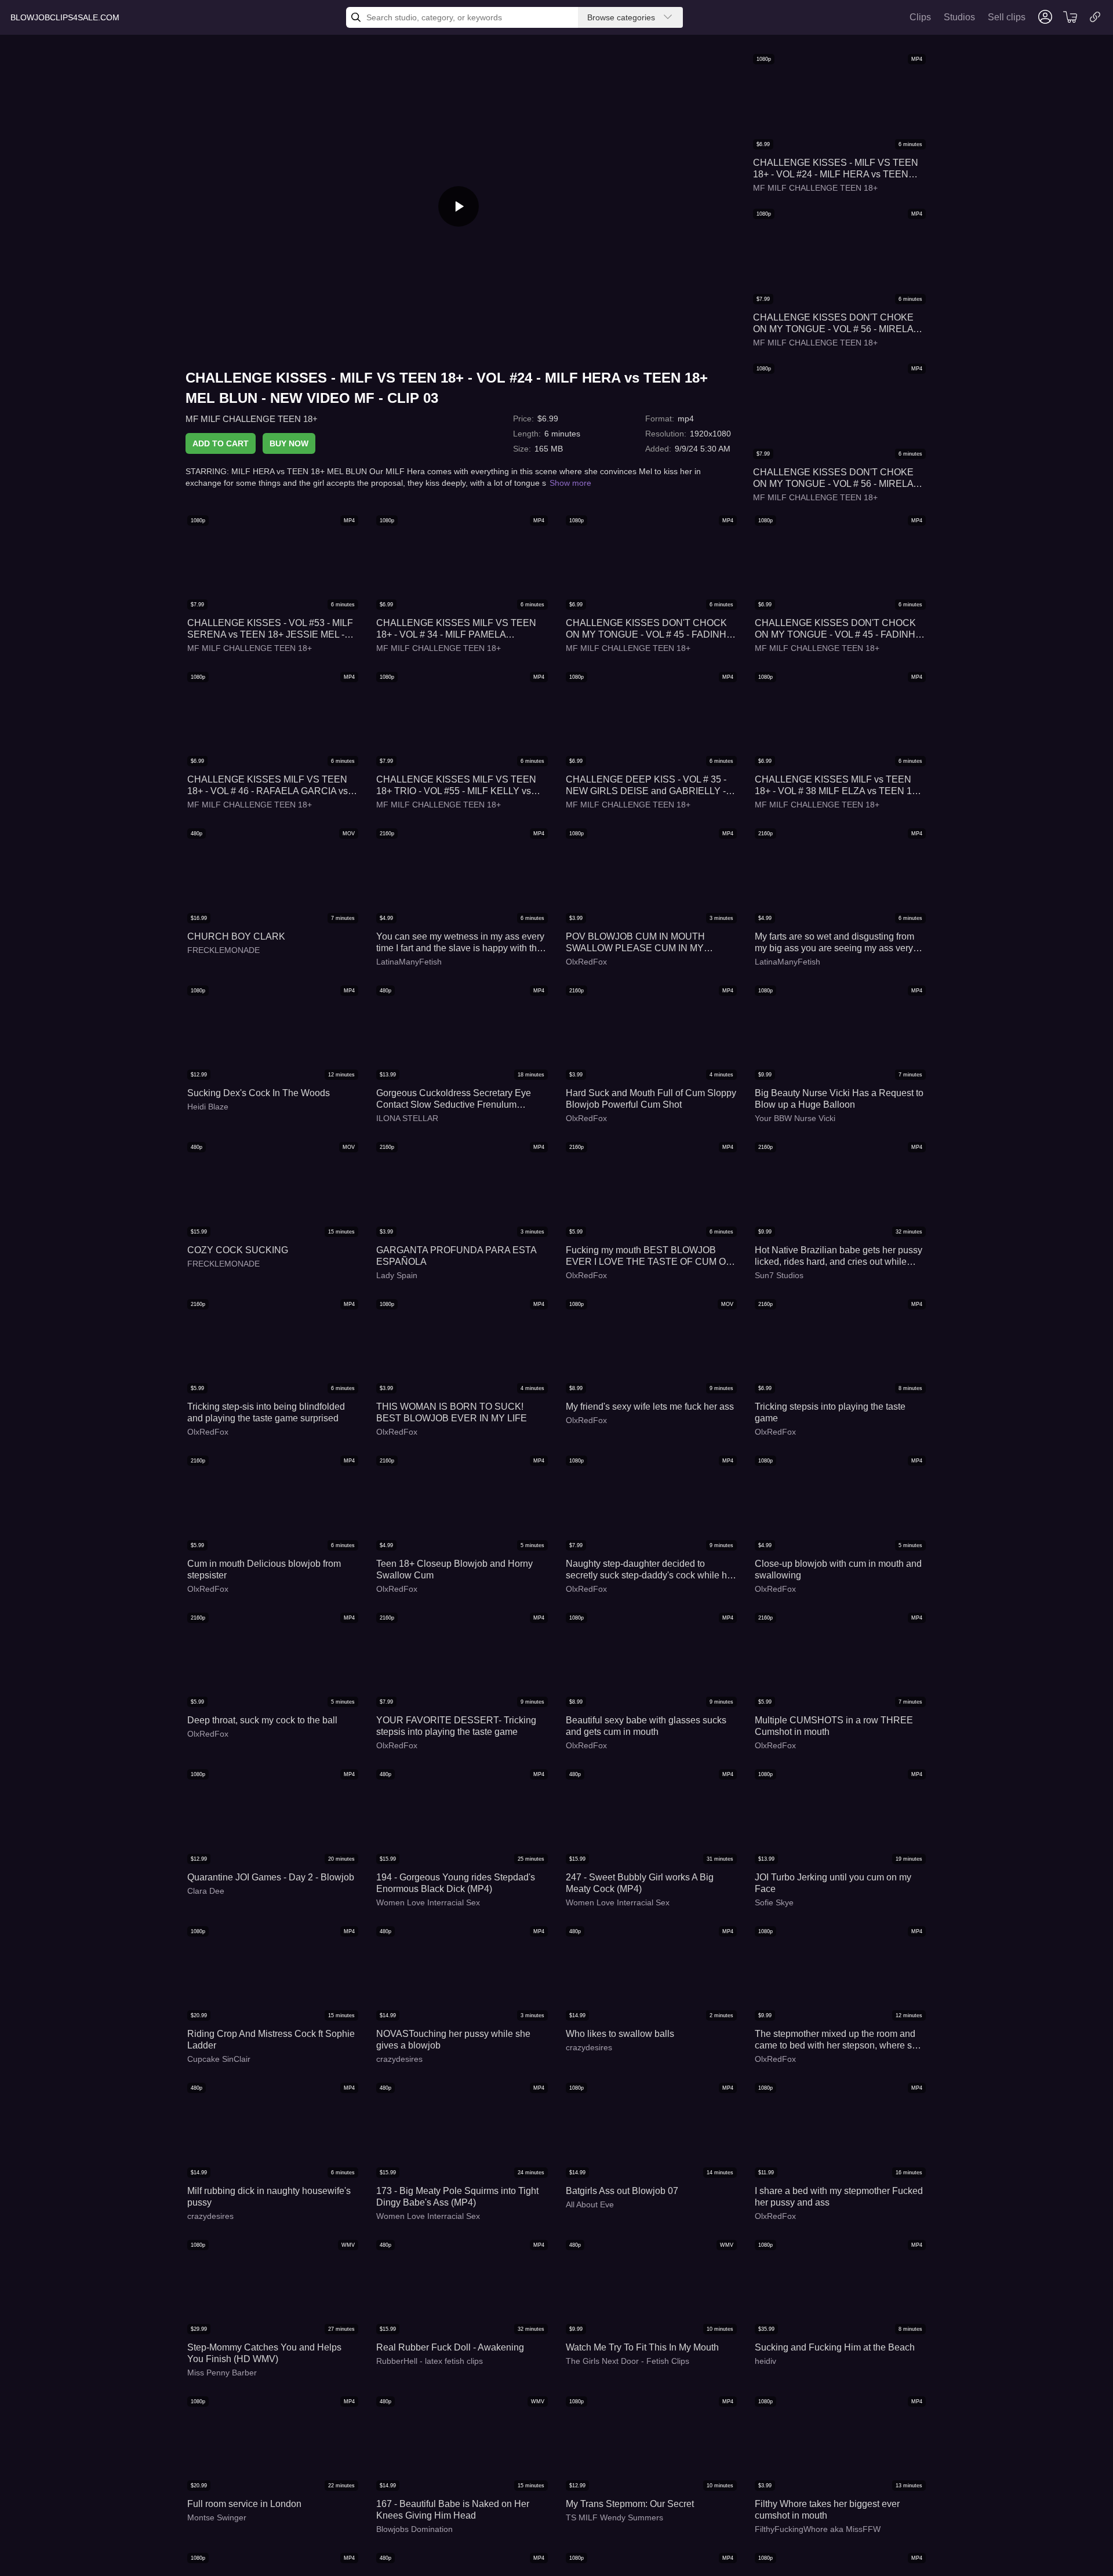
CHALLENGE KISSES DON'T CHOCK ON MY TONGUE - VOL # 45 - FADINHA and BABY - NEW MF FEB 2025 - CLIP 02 (838, 629)
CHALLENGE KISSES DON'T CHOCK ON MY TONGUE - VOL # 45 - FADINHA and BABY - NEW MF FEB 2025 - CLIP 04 (649, 629)
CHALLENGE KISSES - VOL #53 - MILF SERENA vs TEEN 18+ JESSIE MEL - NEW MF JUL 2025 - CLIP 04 (270, 629)
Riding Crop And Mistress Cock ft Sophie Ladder (271, 2040)
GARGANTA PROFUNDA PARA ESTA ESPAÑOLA (456, 1256)
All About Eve (590, 2204)
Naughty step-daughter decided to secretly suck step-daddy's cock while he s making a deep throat (649, 1570)
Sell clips (1007, 17)
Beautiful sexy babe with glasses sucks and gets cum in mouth (646, 1726)
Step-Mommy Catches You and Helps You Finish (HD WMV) (264, 2353)
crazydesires (399, 2059)
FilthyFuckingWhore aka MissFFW (818, 2529)
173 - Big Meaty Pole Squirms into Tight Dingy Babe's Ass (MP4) (457, 2197)
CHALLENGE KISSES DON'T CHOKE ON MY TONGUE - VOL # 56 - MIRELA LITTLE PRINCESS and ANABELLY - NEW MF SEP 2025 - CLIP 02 (833, 479)
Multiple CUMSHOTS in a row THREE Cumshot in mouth (834, 1726)
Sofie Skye (774, 1902)
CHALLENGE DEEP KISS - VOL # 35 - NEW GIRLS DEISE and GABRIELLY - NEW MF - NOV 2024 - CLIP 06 (646, 786)
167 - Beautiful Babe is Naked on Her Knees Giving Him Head (453, 2510)
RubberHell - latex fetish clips (430, 2361)
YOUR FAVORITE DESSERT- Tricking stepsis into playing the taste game (456, 1726)
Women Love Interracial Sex (428, 1902)
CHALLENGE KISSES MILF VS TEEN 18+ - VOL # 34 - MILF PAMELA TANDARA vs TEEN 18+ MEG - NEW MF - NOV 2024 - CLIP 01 (461, 629)
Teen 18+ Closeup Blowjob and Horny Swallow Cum (454, 1569)
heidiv (765, 2361)
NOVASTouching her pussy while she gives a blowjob (453, 2040)
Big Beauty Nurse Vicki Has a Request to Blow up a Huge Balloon (839, 1099)
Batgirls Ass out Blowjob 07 (622, 2191)
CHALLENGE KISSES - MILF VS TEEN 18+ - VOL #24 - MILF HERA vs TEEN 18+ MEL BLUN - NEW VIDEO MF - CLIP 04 (838, 169)
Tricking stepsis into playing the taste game (830, 1412)
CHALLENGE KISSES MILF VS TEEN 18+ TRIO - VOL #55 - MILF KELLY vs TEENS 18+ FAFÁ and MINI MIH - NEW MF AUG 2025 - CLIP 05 (458, 786)
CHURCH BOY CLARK (236, 936)
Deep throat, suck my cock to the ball (262, 1720)
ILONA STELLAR (407, 1118)
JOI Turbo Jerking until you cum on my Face (833, 1883)
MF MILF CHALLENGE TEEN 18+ (252, 419)
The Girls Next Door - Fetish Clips (628, 2361)
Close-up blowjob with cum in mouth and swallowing (838, 1569)
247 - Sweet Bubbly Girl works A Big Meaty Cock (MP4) (640, 1883)
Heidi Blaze (208, 1107)
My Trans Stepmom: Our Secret (630, 2504)
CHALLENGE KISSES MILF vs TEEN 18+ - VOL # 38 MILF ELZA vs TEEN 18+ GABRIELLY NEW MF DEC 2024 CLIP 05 (839, 786)
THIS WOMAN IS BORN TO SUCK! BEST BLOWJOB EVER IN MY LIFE (452, 1412)
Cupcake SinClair (219, 2059)
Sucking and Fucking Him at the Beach (835, 2347)
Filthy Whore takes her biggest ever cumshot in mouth (827, 2510)
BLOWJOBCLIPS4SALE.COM (65, 17)
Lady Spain (397, 1275)
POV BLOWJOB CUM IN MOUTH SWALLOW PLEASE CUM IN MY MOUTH (635, 943)
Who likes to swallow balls (620, 2034)
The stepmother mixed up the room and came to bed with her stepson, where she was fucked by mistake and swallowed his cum (839, 2040)
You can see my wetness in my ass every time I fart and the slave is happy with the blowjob (460, 943)
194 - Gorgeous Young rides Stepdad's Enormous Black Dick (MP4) (456, 1883)
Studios (959, 17)
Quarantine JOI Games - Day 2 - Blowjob (271, 1877)
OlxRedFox (586, 962)
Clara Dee (206, 1891)
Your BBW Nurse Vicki (795, 1118)
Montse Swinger (217, 2517)
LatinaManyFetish (409, 962)
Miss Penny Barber (222, 2373)
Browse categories (621, 17)
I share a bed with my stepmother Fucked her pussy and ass (839, 2197)
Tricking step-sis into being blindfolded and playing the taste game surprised (266, 1412)
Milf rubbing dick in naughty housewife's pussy (269, 2197)
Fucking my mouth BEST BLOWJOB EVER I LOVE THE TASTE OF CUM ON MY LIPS (649, 1256)
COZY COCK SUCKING (238, 1250)
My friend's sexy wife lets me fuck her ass (650, 1407)
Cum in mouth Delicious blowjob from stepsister (264, 1569)
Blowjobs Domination (414, 2529)
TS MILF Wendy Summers (614, 2517)
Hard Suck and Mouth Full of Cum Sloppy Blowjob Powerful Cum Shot (651, 1099)
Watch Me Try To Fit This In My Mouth (642, 2347)
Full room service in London (244, 2504)
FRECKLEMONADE (223, 950)
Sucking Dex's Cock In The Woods (259, 1093)
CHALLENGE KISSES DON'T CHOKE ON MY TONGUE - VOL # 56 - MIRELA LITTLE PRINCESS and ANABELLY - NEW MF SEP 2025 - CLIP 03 (833, 324)
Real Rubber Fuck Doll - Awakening (450, 2347)
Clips (920, 17)
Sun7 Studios (779, 1275)
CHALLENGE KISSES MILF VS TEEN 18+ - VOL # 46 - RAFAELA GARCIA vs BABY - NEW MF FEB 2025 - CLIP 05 (268, 786)
